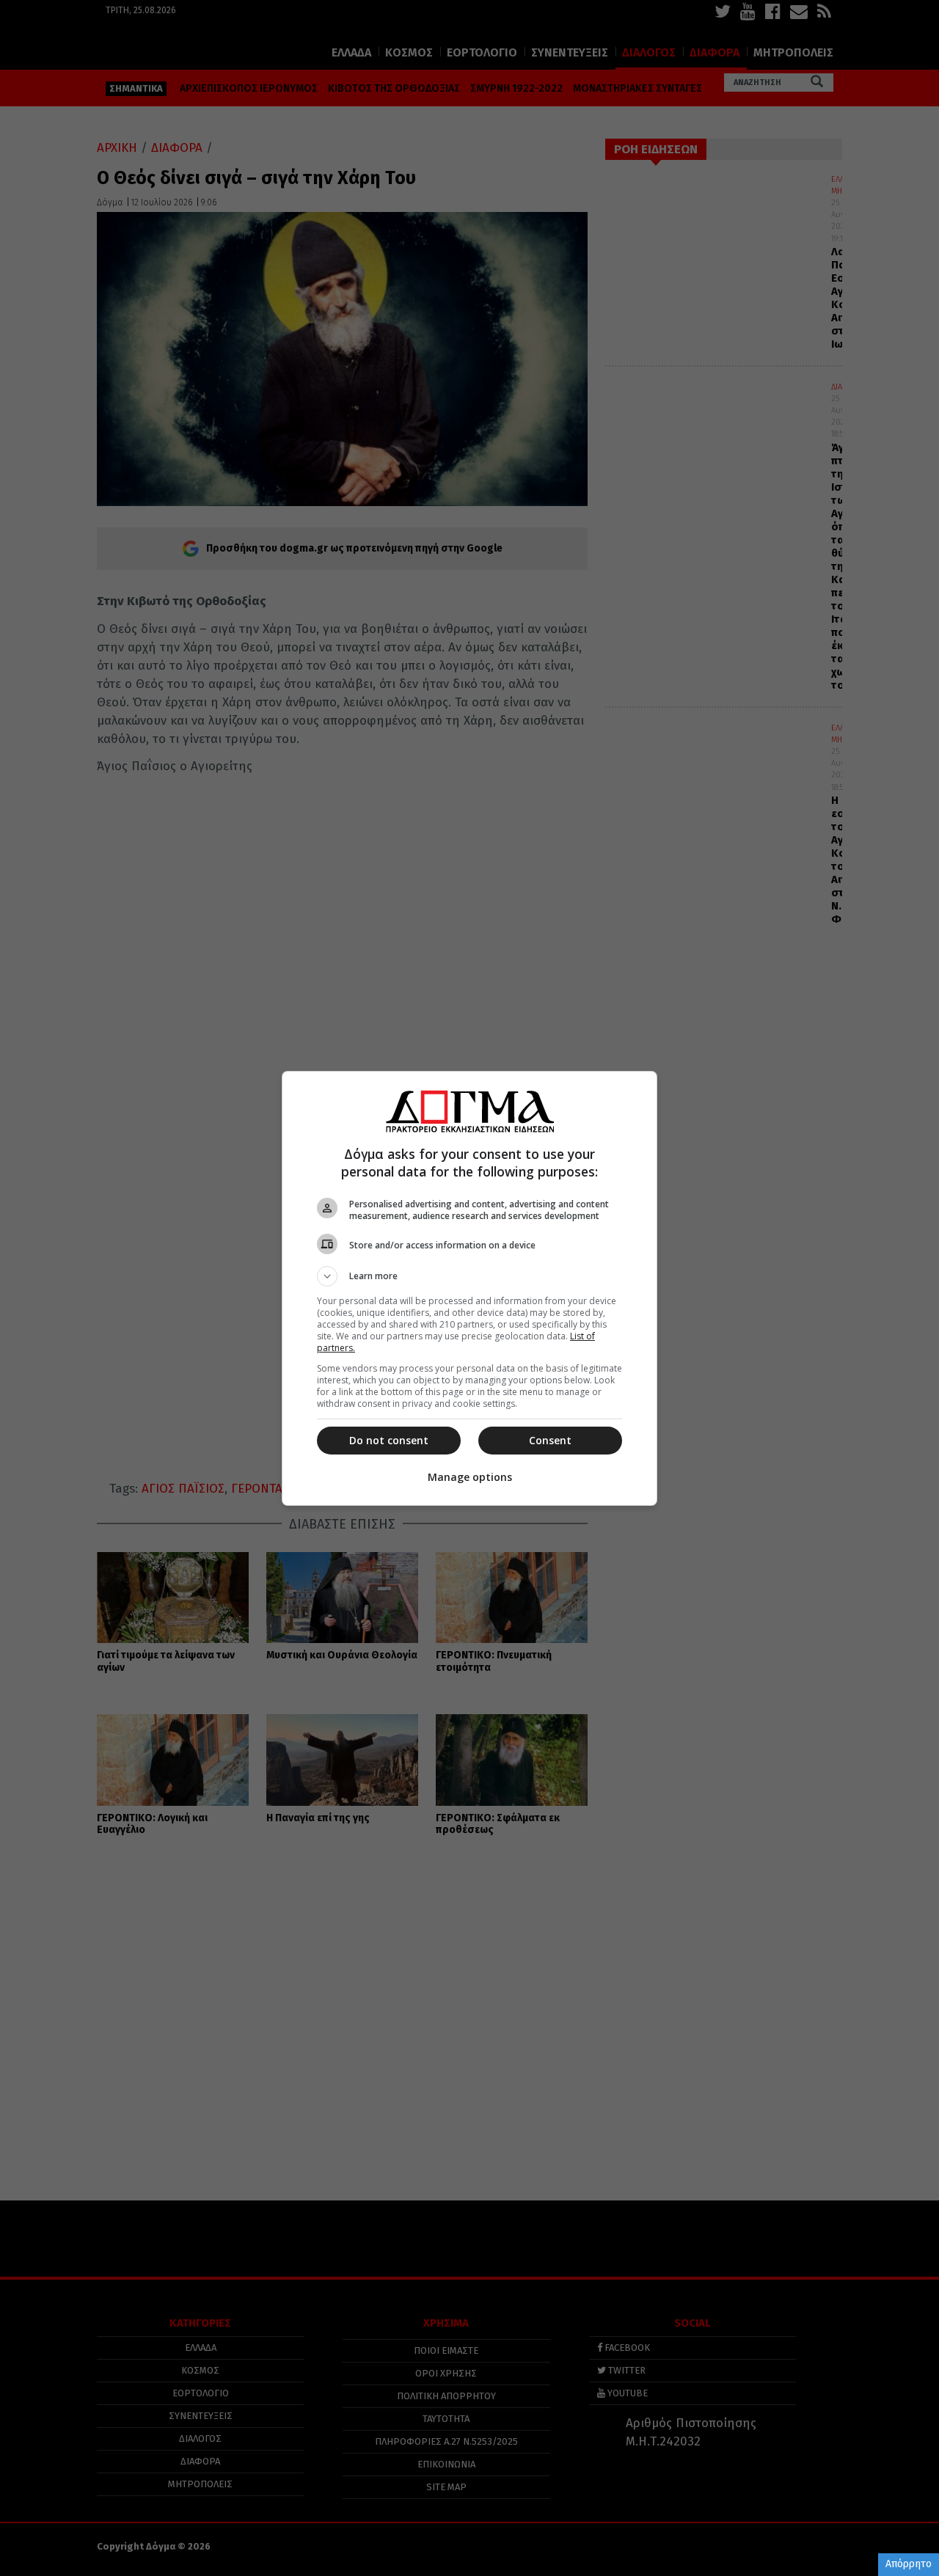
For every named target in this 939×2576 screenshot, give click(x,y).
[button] (469, 1276)
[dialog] (469, 1288)
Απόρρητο (909, 2564)
